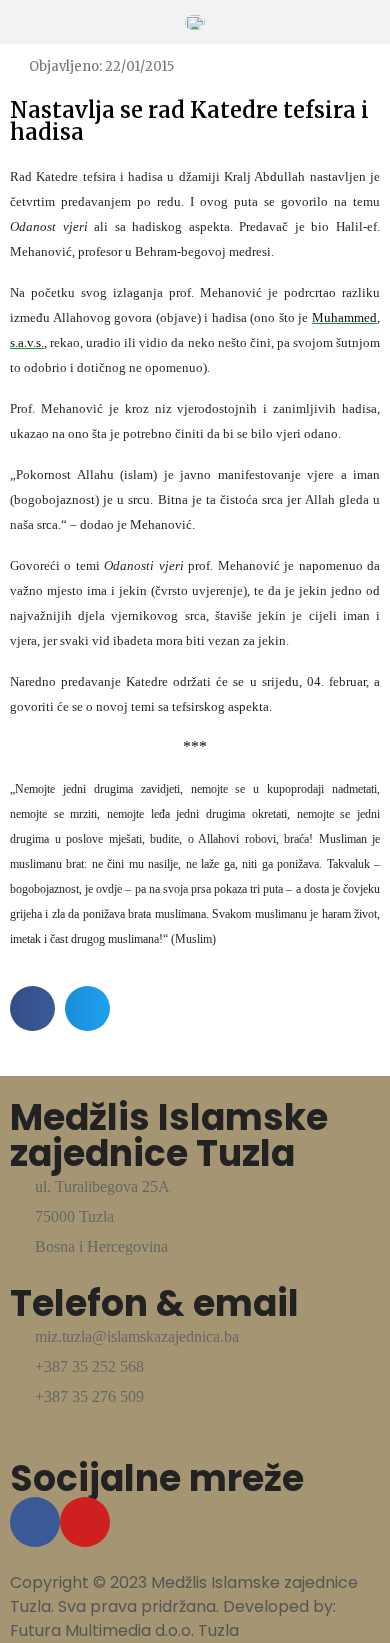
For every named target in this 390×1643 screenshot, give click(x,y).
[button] (32, 1008)
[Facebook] (35, 1522)
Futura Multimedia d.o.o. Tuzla (124, 1630)
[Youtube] (85, 1522)
